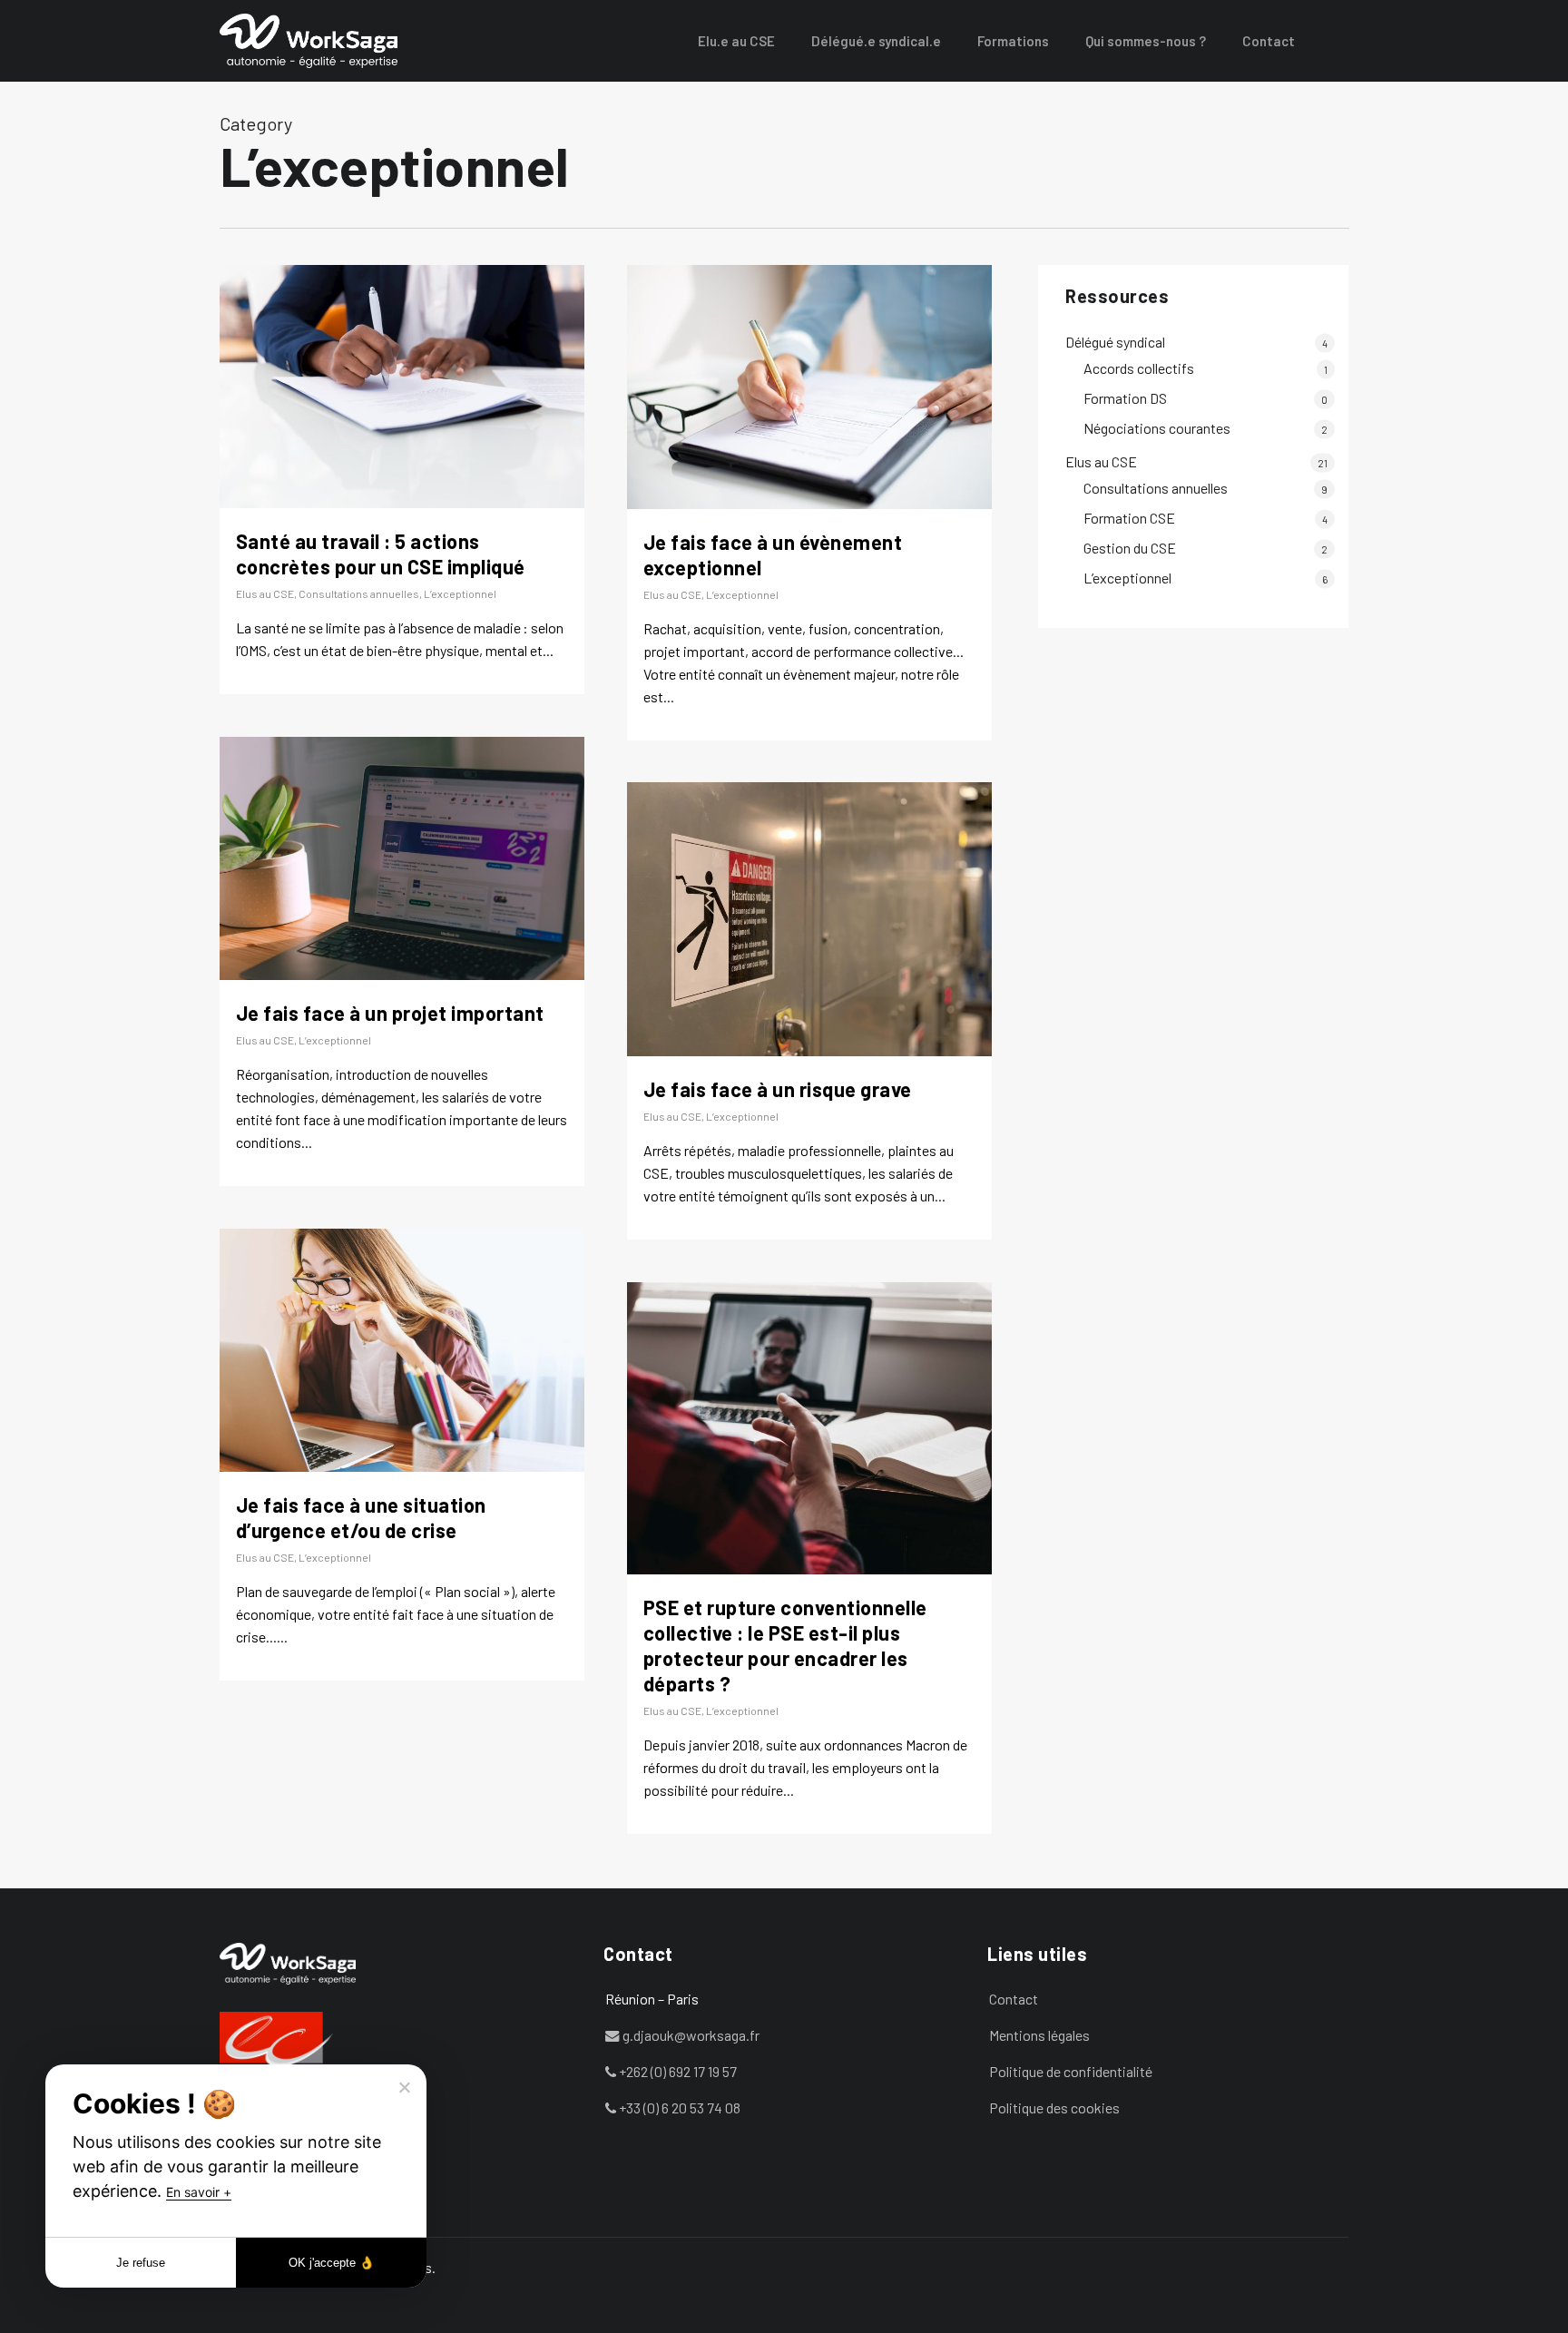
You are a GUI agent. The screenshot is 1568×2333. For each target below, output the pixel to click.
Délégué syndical (1115, 342)
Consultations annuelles (359, 593)
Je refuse (141, 2263)
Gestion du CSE (1130, 548)
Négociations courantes (1157, 428)
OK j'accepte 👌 (332, 2263)
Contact (1014, 1999)
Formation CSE (1129, 518)
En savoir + (199, 2192)
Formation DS (1125, 398)
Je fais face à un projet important (390, 1013)
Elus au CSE (265, 593)
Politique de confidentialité (1071, 2071)
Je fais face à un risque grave (778, 1089)
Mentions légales (1039, 2035)
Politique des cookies (1054, 2108)
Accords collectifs (1139, 368)
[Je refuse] (404, 2087)
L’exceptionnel (460, 593)
